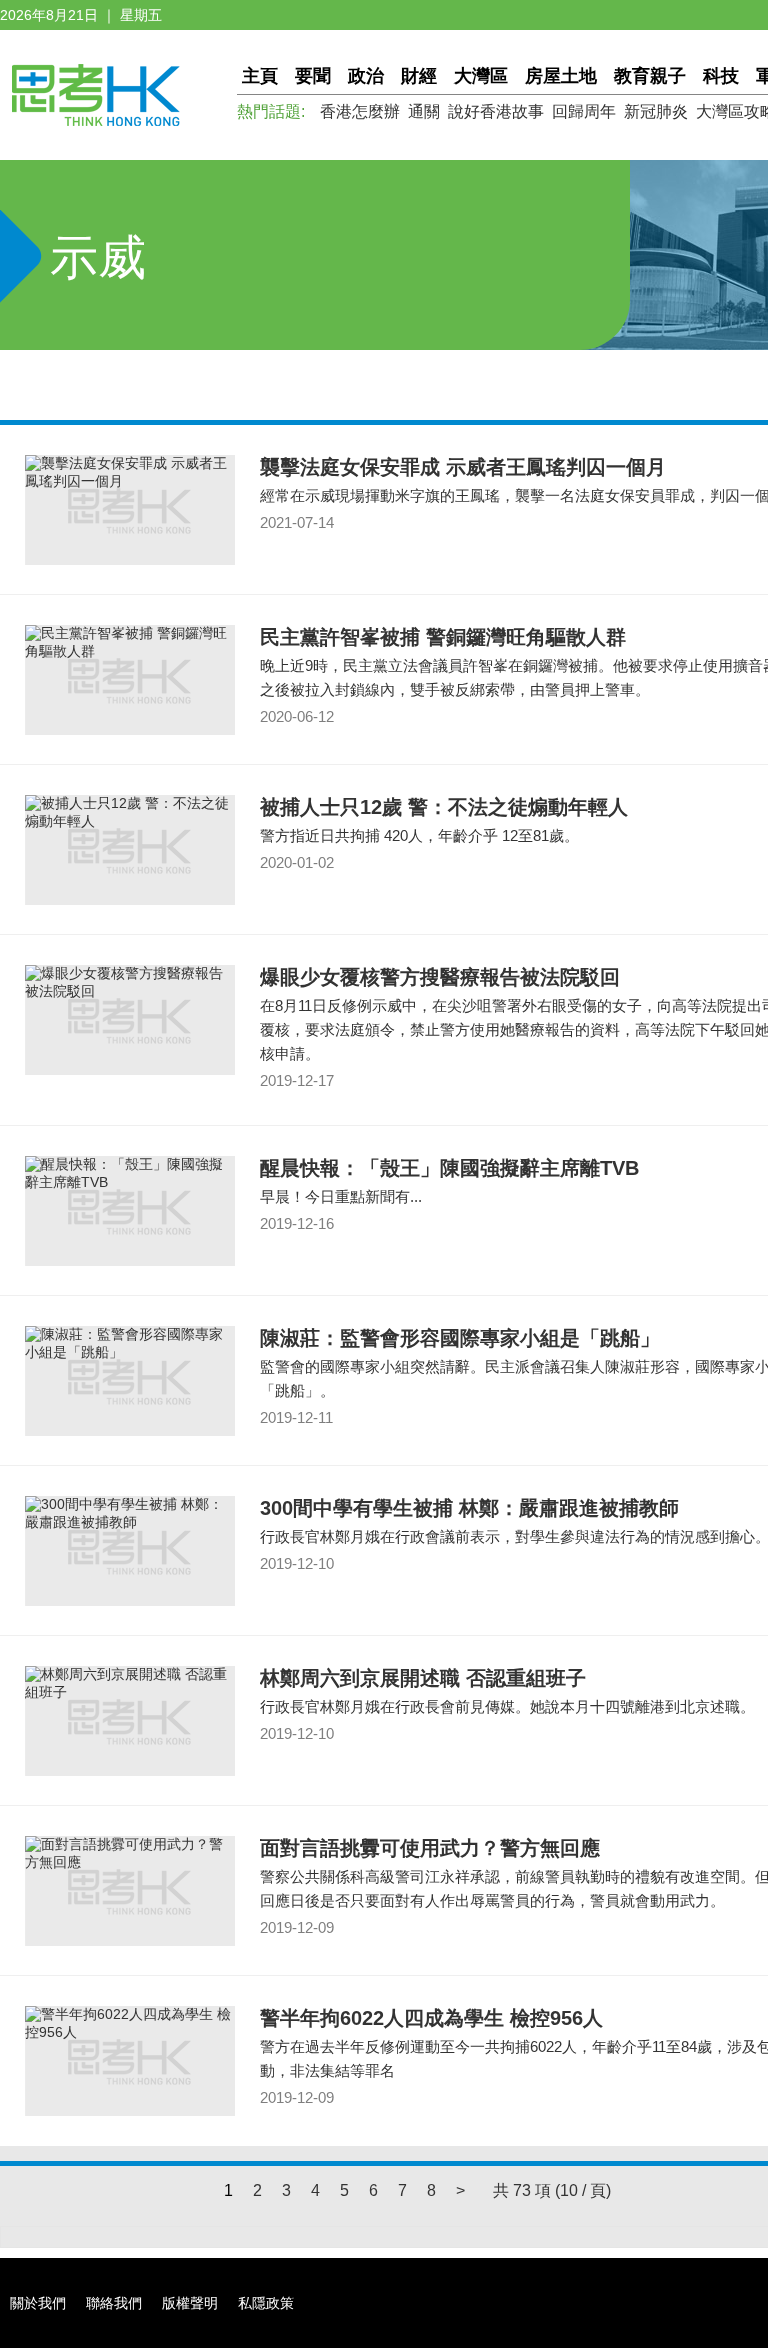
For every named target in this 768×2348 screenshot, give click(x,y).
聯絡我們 (114, 2303)
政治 (366, 76)
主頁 (260, 76)
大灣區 (481, 76)
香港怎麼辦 (360, 111)
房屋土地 (561, 76)
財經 (419, 76)
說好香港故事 (496, 111)
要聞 (313, 76)
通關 (424, 111)
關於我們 (38, 2303)
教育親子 (650, 76)
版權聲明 (190, 2303)
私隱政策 (266, 2303)
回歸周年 (584, 111)
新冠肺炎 (656, 111)
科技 (721, 76)
